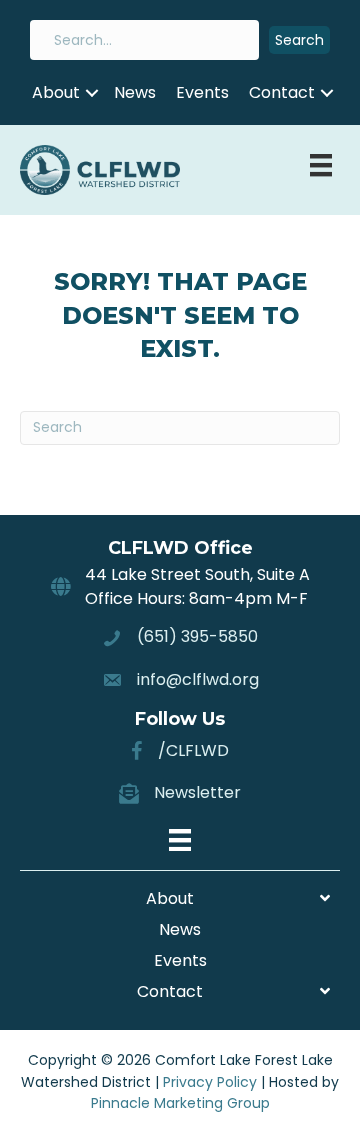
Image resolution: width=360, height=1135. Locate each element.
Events (202, 92)
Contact (282, 92)
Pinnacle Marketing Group (180, 1103)
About (56, 92)
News (135, 92)
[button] (299, 40)
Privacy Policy (210, 1082)
